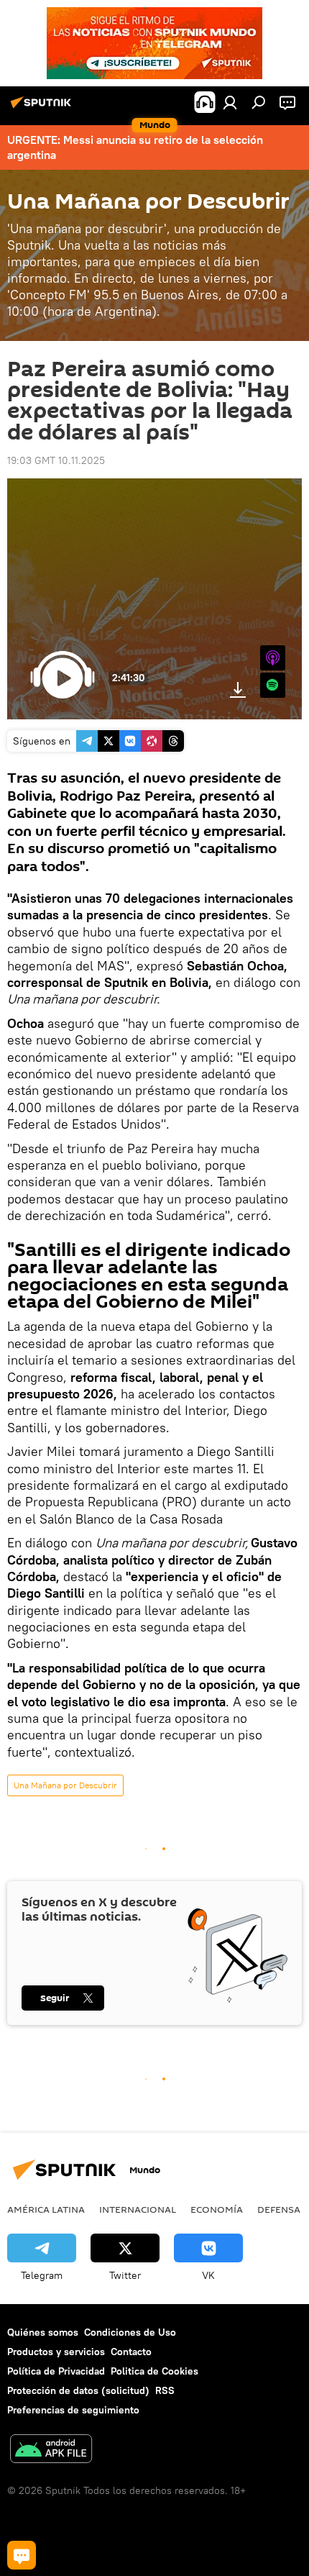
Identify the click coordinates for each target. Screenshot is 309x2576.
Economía (217, 2209)
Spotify (273, 685)
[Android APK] (51, 2450)
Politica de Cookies (154, 2371)
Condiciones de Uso (130, 2332)
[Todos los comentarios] (22, 2555)
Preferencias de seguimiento (73, 2410)
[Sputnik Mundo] (43, 108)
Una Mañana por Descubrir (65, 1785)
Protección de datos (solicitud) (78, 2390)
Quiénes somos (43, 2332)
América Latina (46, 2209)
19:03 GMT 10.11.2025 (56, 460)
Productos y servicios (56, 2352)
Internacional (138, 2209)
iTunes (273, 658)
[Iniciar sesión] (230, 102)
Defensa (279, 2209)
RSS (165, 2390)
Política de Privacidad (56, 2371)
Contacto (131, 2352)
